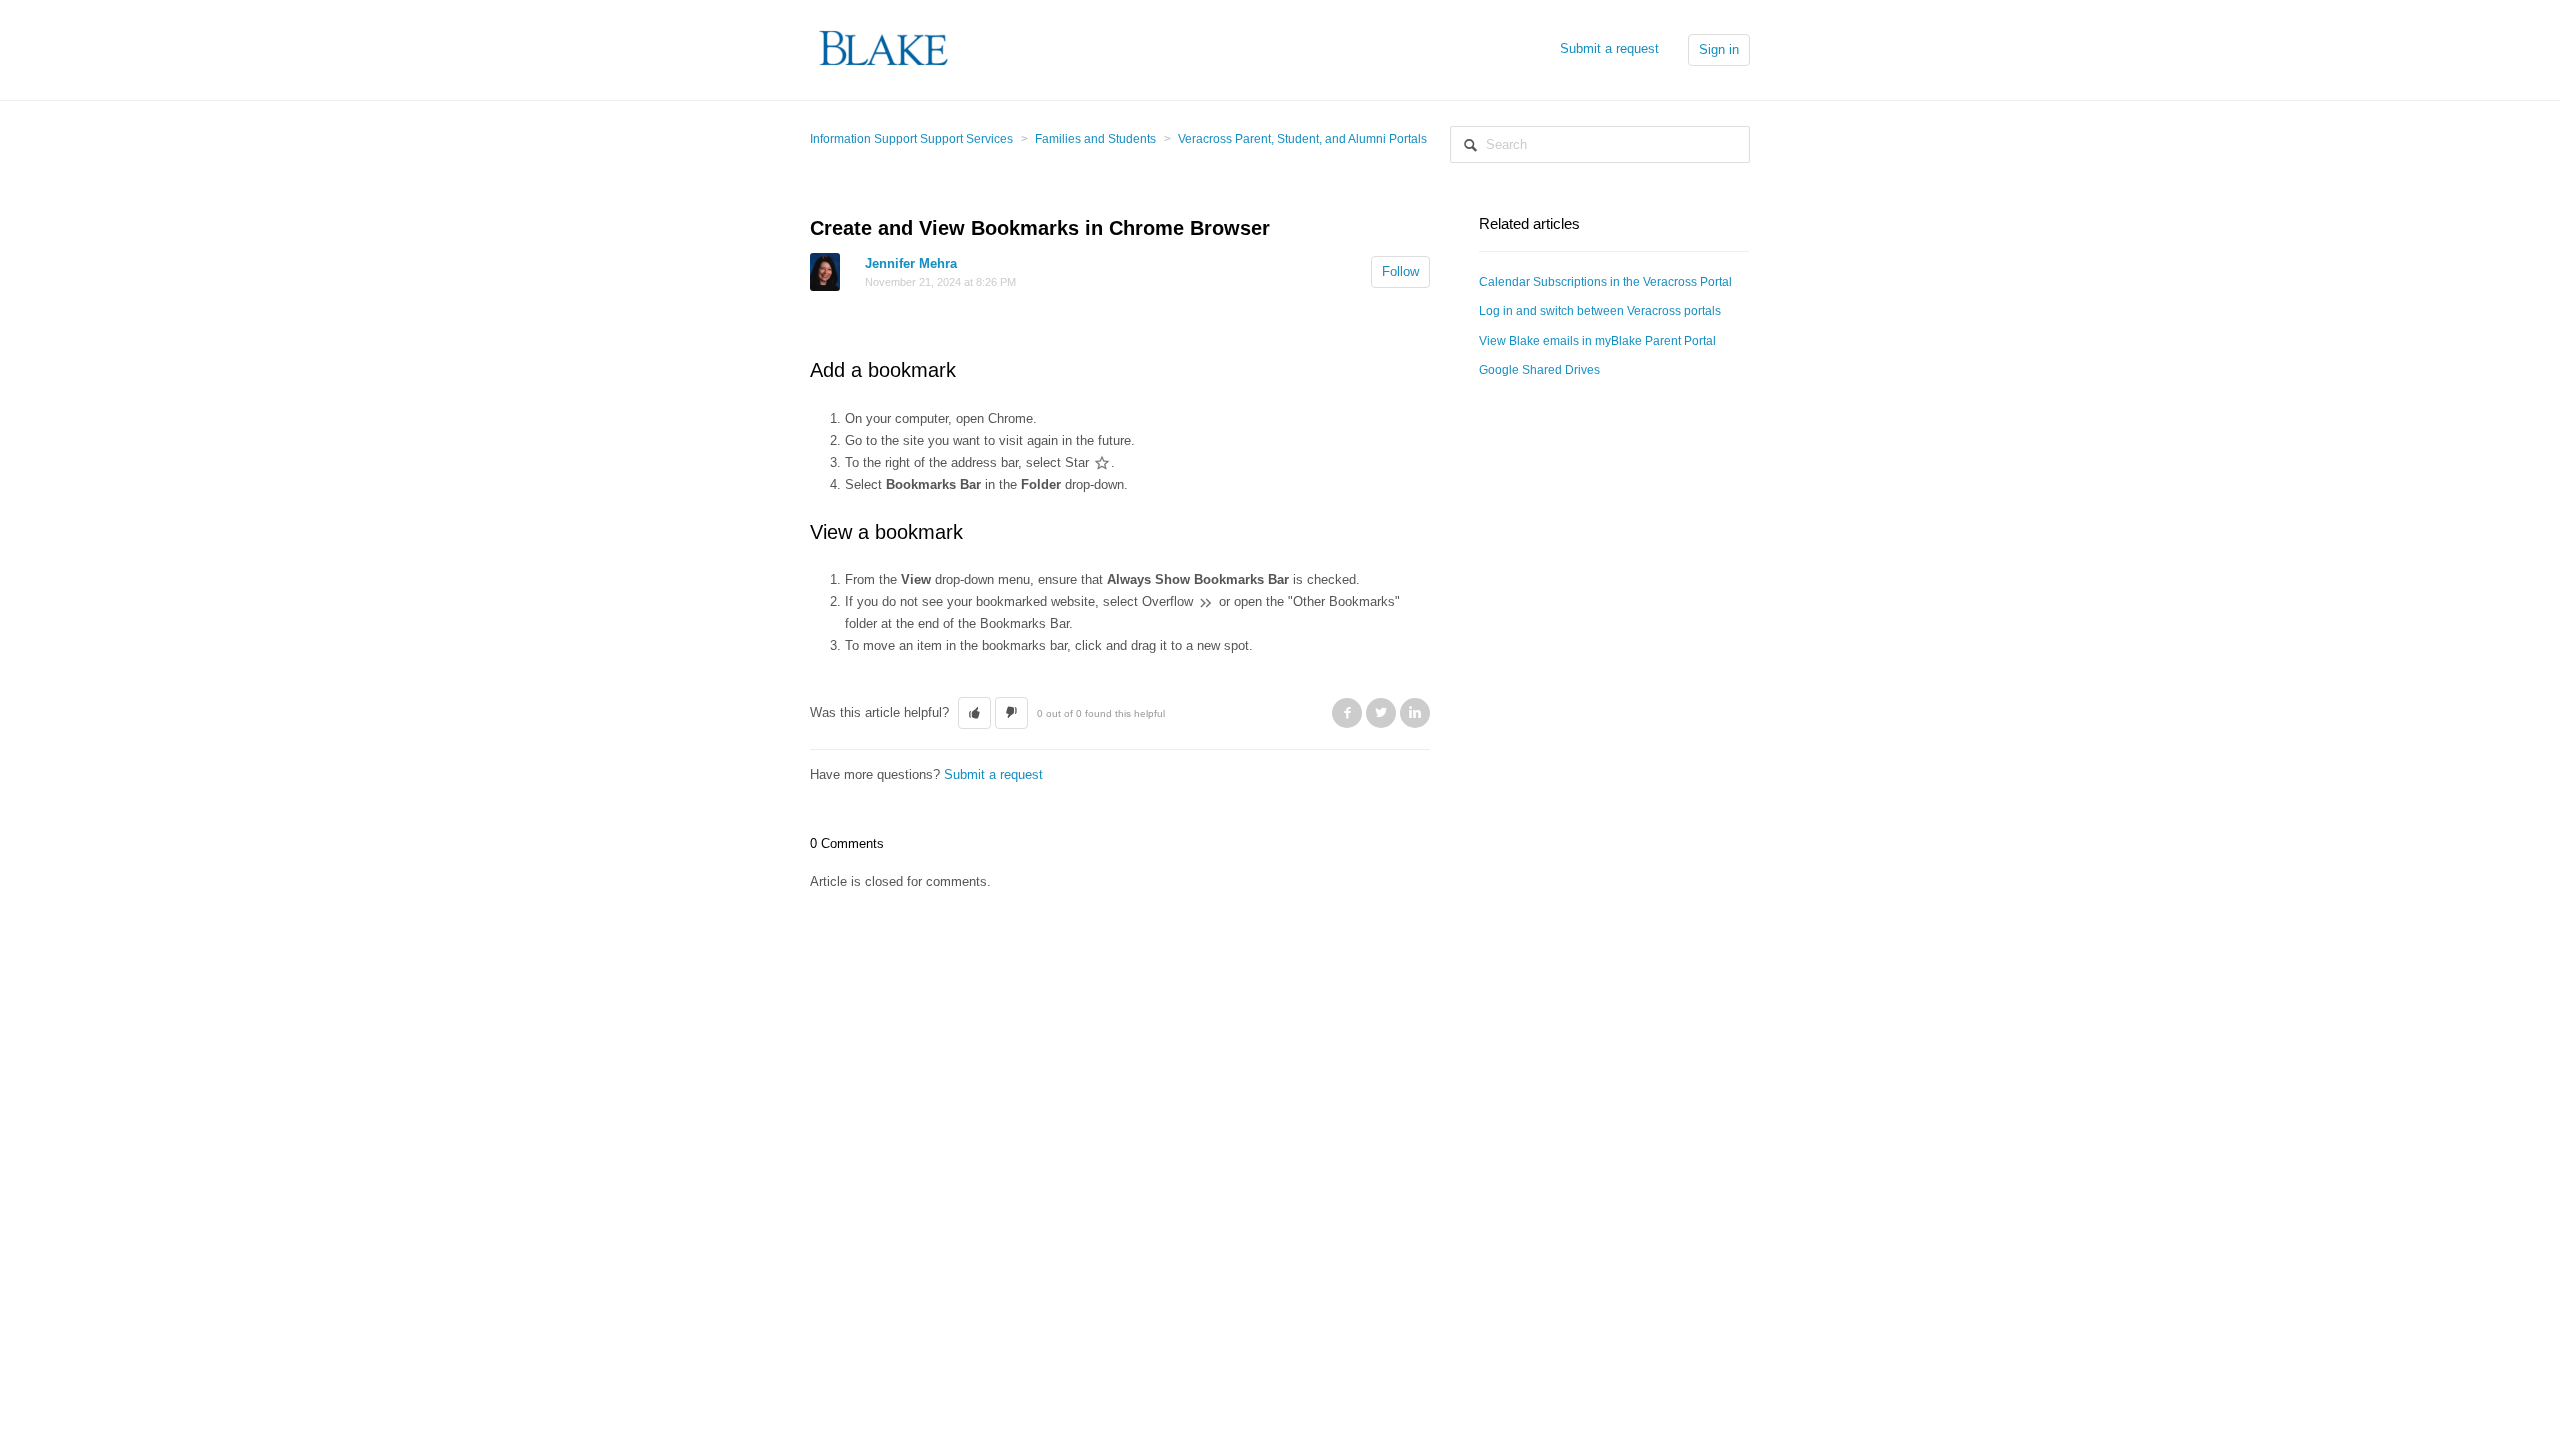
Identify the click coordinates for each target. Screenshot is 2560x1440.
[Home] (884, 48)
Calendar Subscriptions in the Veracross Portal (1605, 282)
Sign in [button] (1719, 49)
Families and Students (1095, 139)
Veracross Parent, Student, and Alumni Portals (1302, 139)
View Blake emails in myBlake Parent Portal (1597, 341)
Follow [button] (1400, 271)
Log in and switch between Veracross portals (1600, 311)
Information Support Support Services (911, 139)
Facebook (1347, 713)
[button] (974, 713)
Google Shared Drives (1539, 370)
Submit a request (1609, 48)
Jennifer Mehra (911, 263)
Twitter (1381, 713)
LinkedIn (1415, 713)
